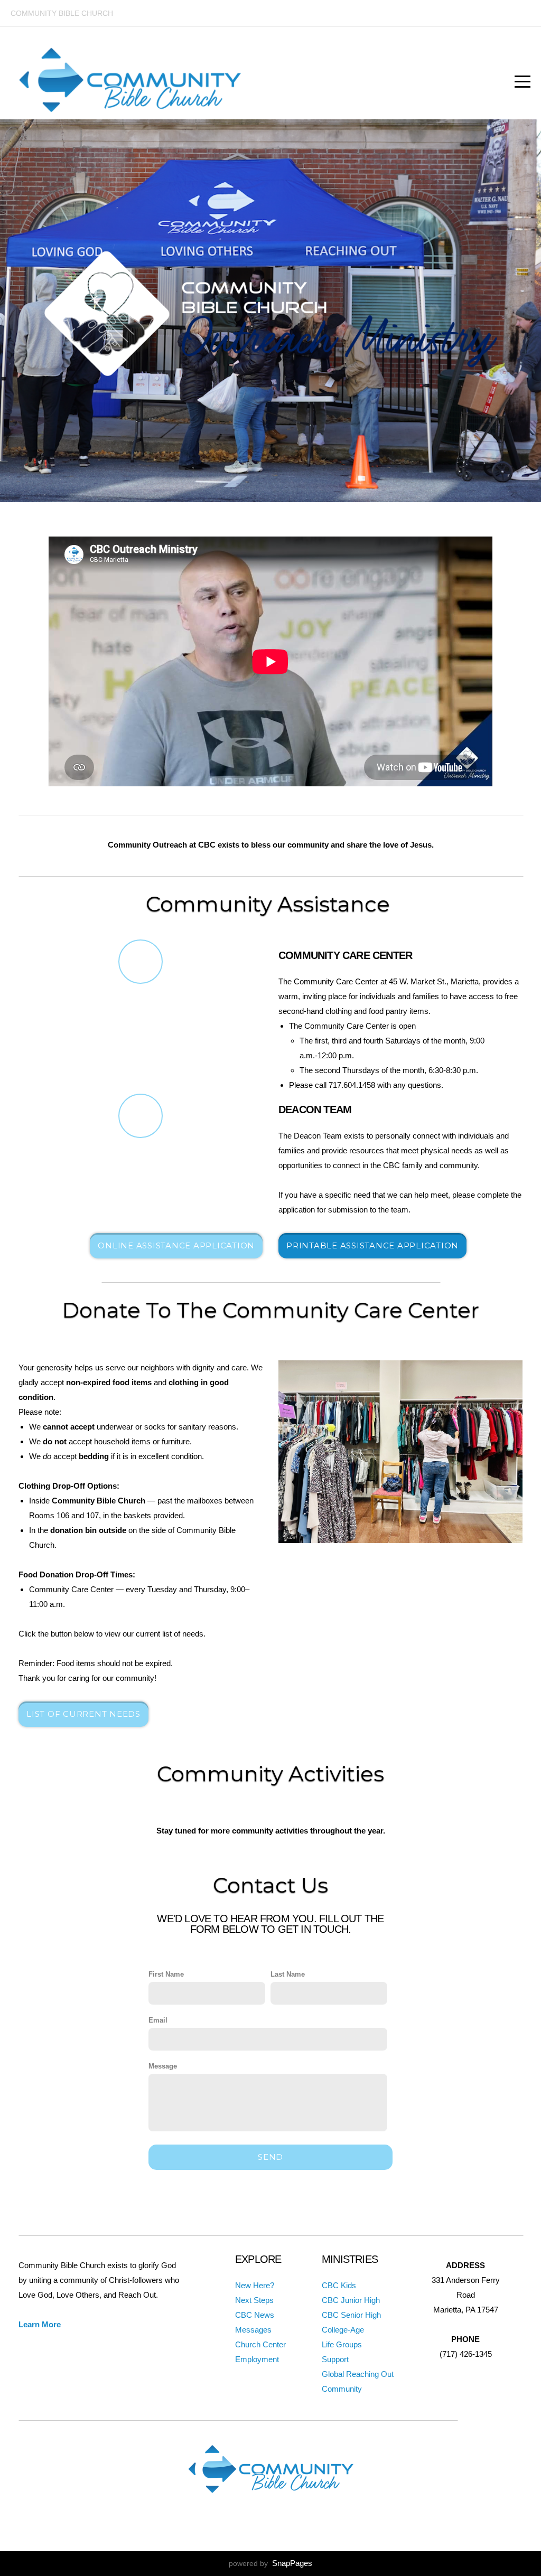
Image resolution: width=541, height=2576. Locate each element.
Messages (253, 2330)
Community (342, 2389)
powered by (270, 2563)
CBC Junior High (351, 2300)
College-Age (343, 2330)
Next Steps (254, 2300)
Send (270, 2157)
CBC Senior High (351, 2315)
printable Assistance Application (372, 1245)
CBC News (255, 2315)
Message (163, 2066)
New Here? (255, 2285)
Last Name (288, 1974)
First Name (166, 1974)
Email (158, 2020)
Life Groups (342, 2344)
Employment (257, 2359)
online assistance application (176, 1245)
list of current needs (83, 1714)
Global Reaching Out (358, 2374)
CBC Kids (339, 2285)
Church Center (260, 2344)
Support (335, 2359)
